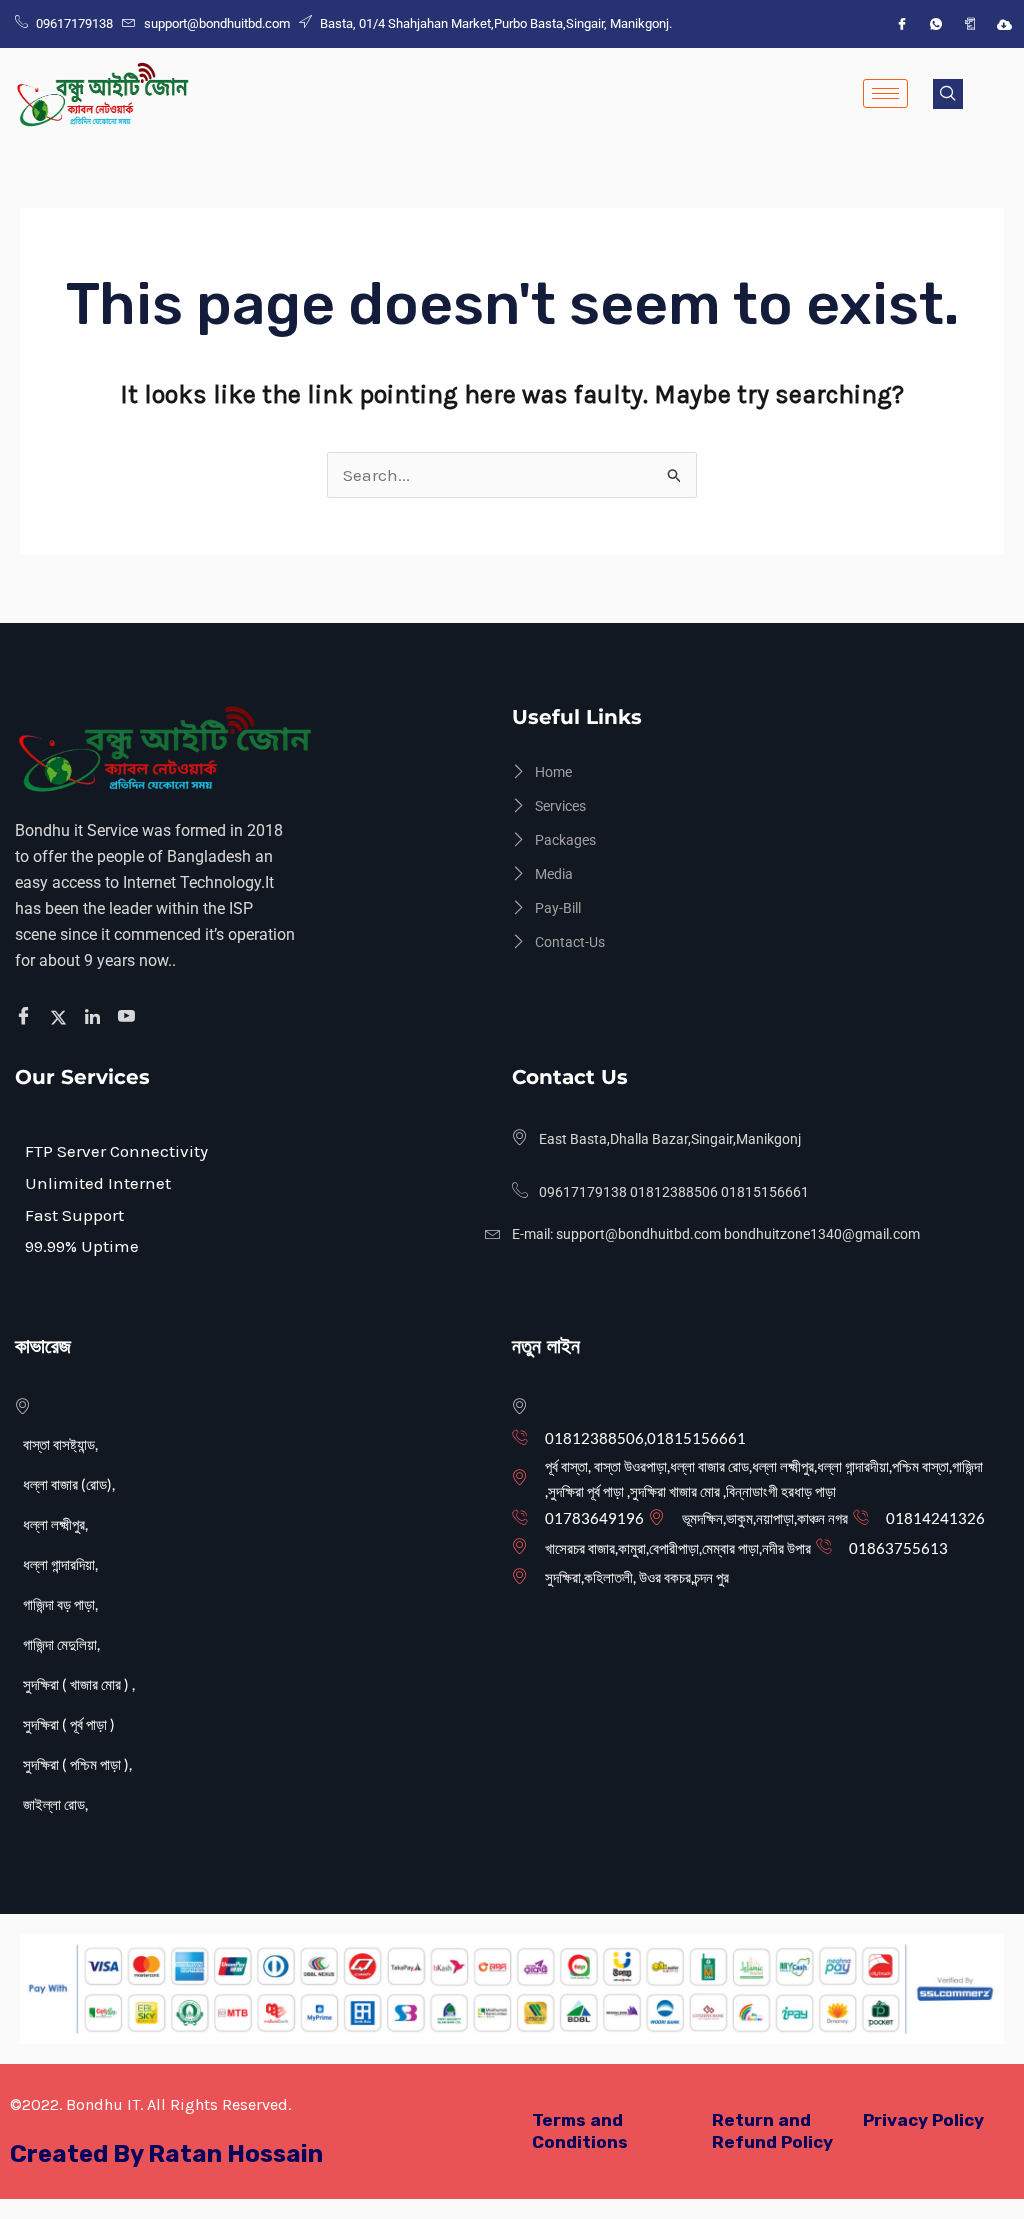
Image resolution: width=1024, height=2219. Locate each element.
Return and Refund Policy (772, 2130)
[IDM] (1004, 24)
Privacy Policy (923, 2120)
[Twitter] (61, 1017)
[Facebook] (902, 24)
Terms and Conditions (580, 2130)
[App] (970, 24)
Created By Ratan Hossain (166, 2154)
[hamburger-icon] (885, 93)
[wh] (936, 24)
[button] (948, 94)
